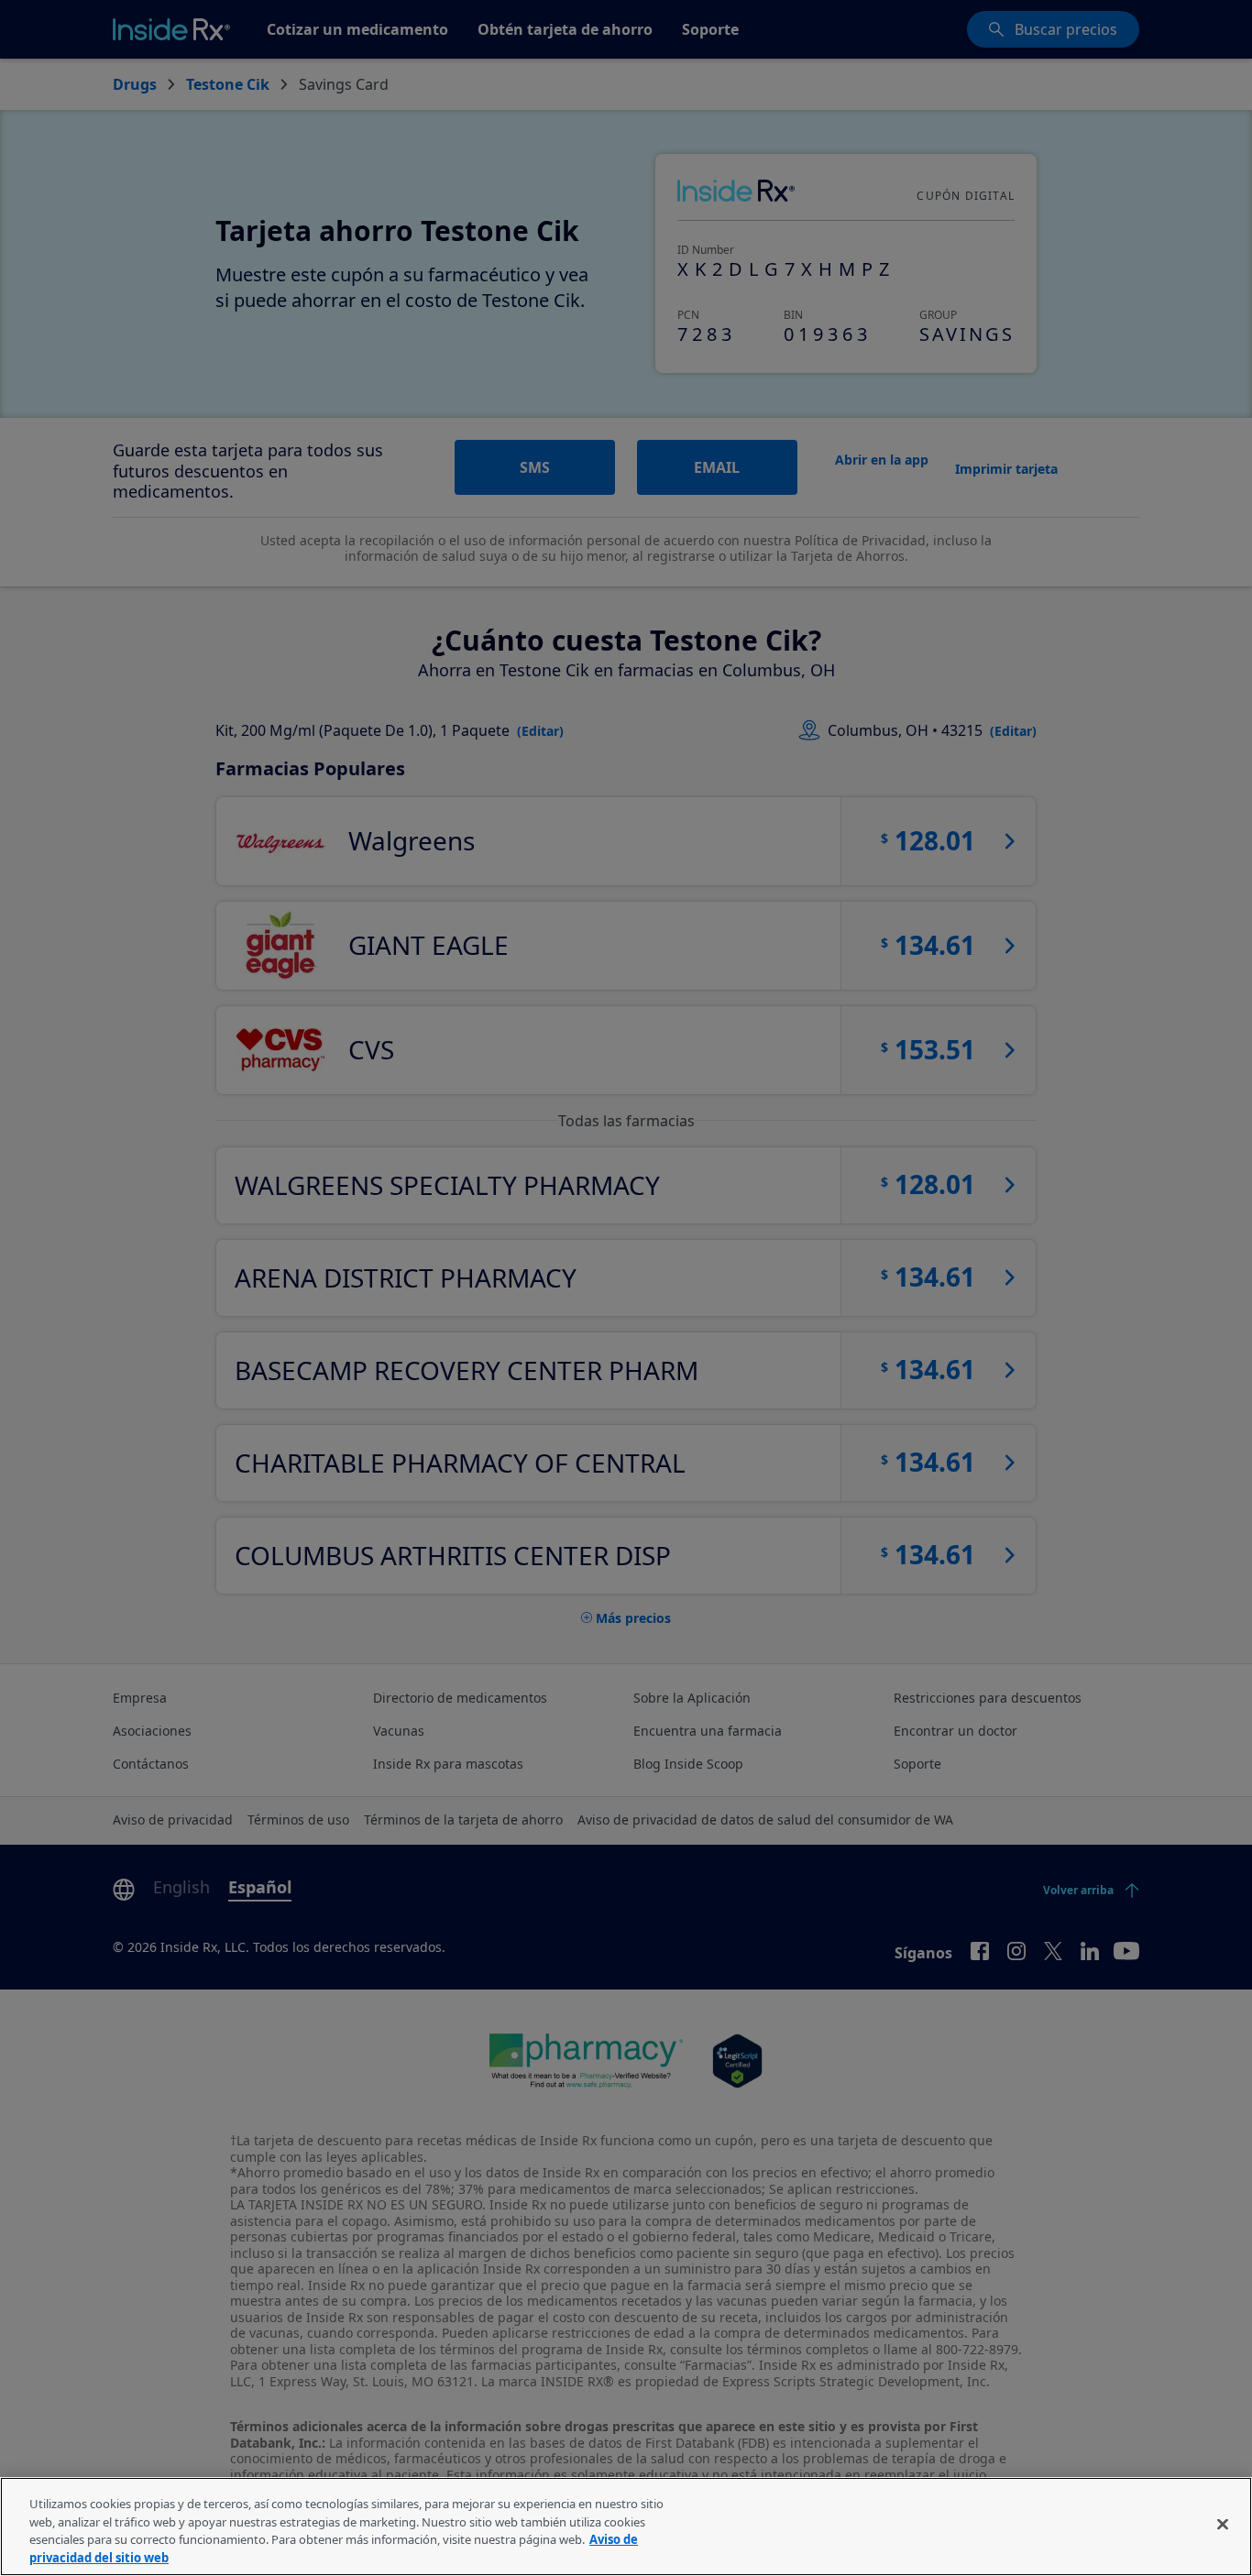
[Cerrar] (1223, 2524)
